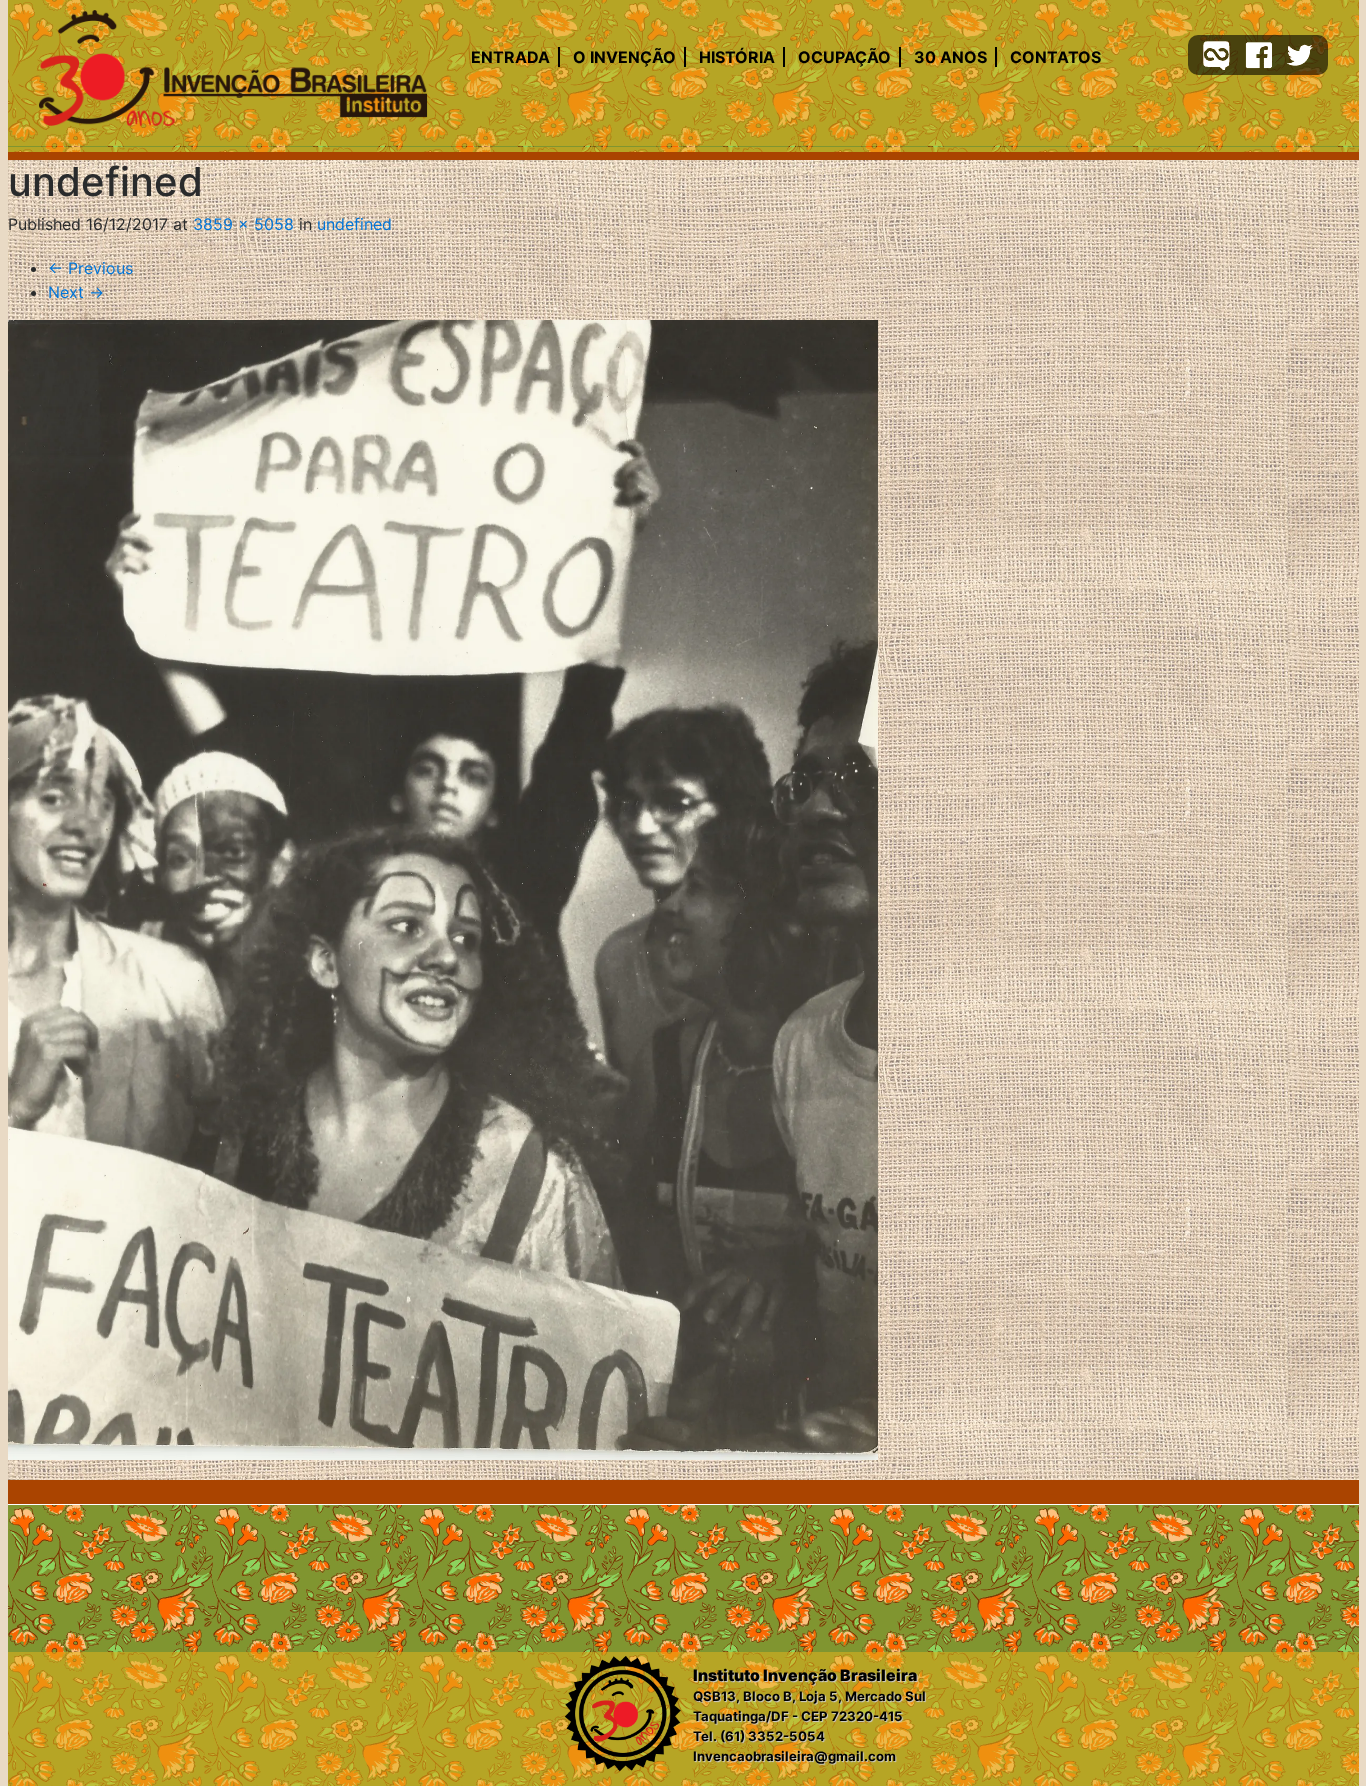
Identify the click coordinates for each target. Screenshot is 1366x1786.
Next (76, 292)
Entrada (510, 57)
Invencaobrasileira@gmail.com (794, 1756)
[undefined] (443, 890)
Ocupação (844, 57)
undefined (354, 224)
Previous (90, 268)
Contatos (1055, 57)
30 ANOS (950, 57)
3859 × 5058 (243, 224)
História (737, 57)
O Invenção (624, 57)
